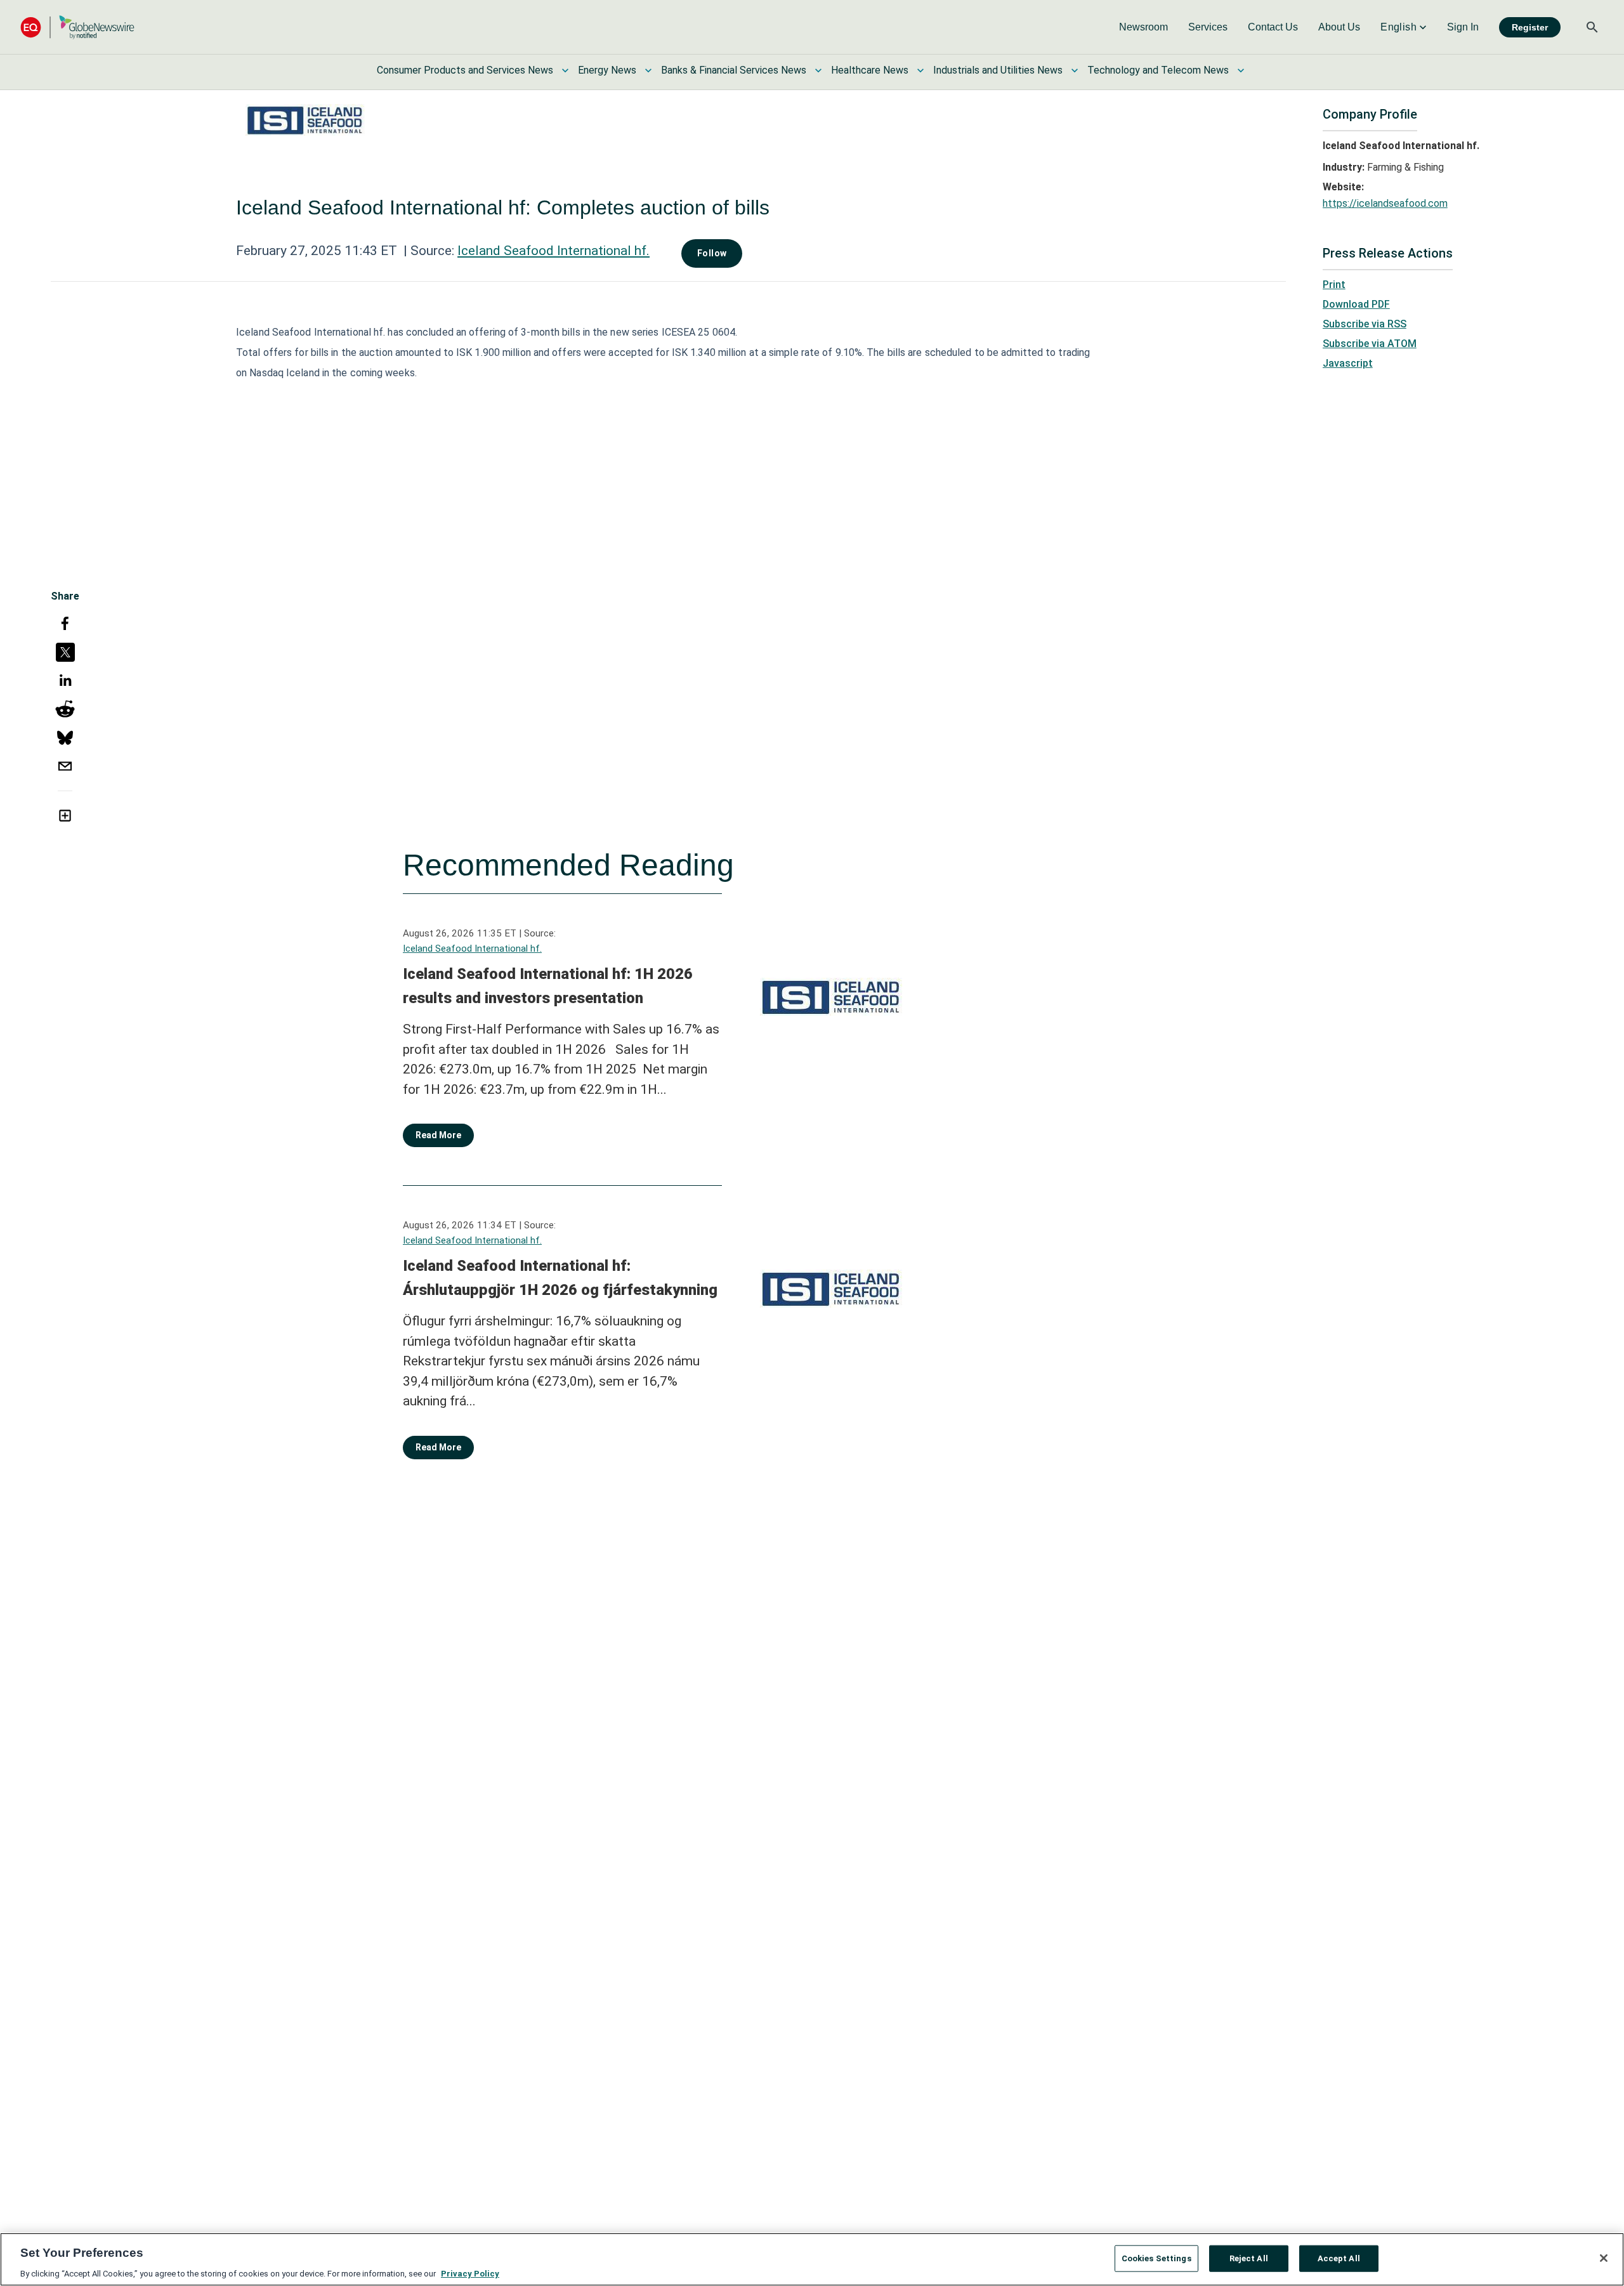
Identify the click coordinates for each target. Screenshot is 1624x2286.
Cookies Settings (1156, 2258)
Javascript (1348, 363)
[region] (812, 2259)
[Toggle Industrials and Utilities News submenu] (1075, 70)
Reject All (1249, 2258)
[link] (1143, 27)
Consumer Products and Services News (465, 70)
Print (1334, 285)
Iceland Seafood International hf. (553, 251)
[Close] (1604, 2258)
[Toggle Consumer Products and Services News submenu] (565, 70)
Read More (438, 1135)
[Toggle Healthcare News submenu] (920, 70)
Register (1530, 27)
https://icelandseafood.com (1385, 203)
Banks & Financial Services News (734, 70)
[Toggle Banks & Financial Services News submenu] (818, 70)
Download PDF (1356, 304)
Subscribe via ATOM (1370, 344)
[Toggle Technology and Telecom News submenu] (1241, 70)
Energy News (607, 70)
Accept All (1339, 2258)
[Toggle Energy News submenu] (648, 70)
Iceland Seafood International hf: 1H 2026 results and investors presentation (548, 986)
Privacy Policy (470, 2273)
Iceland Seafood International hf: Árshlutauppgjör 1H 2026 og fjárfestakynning (560, 1278)
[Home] (77, 27)
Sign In (1463, 27)
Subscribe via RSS (1365, 324)
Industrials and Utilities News (998, 70)
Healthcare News (870, 70)
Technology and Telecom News (1158, 70)
